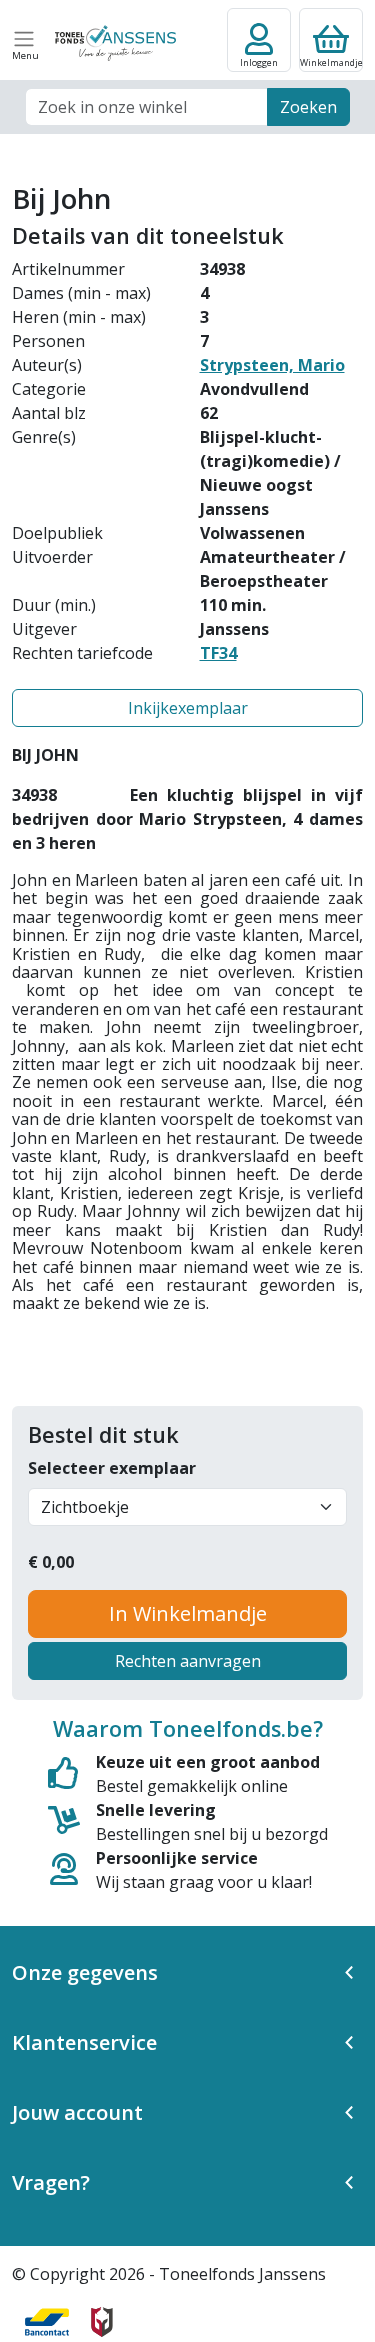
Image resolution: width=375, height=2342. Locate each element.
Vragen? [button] (51, 2182)
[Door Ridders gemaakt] (102, 2322)
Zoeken (308, 107)
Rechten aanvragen (188, 1661)
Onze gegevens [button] (85, 1972)
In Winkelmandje (188, 1613)
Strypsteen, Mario (272, 365)
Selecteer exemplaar (112, 1468)
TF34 (218, 653)
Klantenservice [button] (84, 2042)
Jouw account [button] (77, 2112)
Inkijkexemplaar (188, 708)
